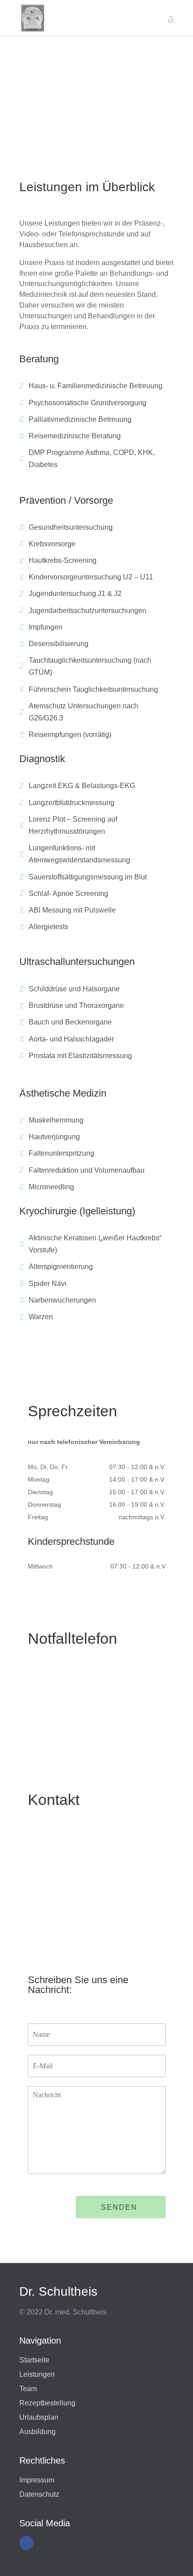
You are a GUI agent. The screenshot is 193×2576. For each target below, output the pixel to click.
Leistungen (37, 2374)
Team (28, 2389)
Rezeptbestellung (47, 2403)
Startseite (34, 2360)
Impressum (37, 2480)
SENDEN (119, 2207)
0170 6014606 (72, 1713)
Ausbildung (37, 2432)
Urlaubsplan (39, 2417)
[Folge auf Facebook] (26, 2543)
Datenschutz (39, 2494)
